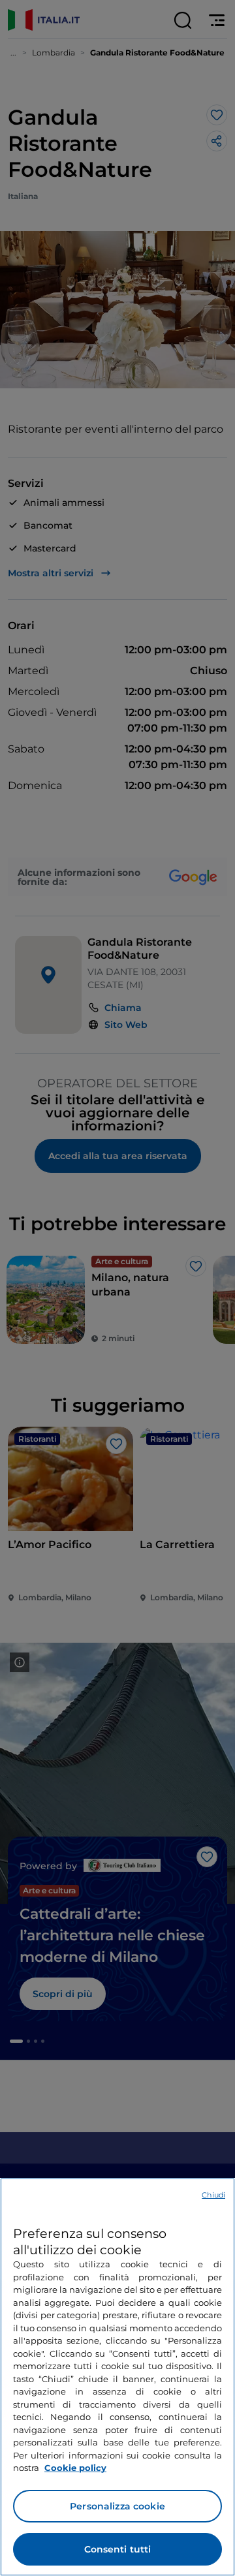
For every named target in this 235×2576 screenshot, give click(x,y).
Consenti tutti (118, 2549)
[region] (117, 2377)
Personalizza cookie (117, 2506)
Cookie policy (75, 2468)
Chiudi (213, 2195)
